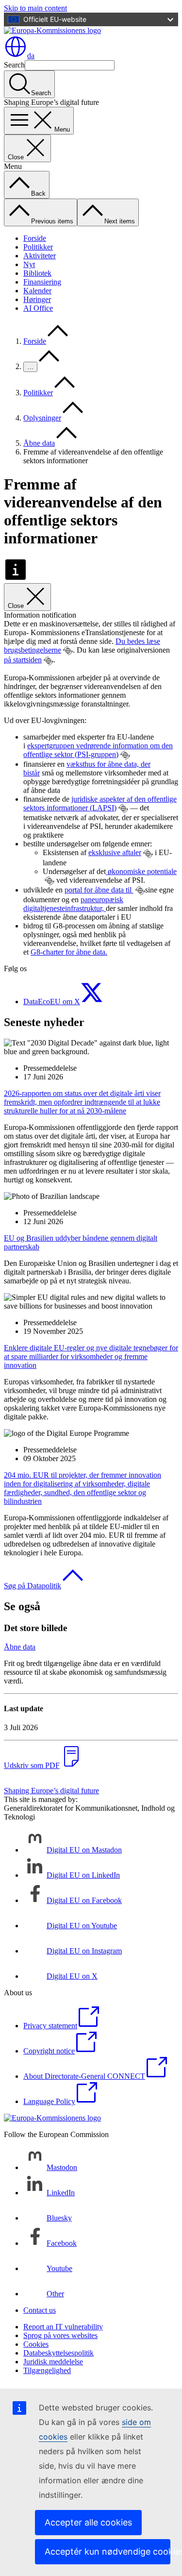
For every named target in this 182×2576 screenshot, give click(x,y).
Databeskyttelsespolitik (58, 2353)
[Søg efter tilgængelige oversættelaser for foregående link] (68, 651)
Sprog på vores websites (60, 2335)
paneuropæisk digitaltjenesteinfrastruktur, (73, 904)
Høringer (37, 299)
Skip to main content (35, 8)
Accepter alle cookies (88, 2522)
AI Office (38, 308)
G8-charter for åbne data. (69, 952)
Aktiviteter (40, 256)
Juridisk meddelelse (53, 2362)
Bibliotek (37, 273)
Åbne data (39, 443)
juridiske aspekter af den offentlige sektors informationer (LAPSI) (100, 803)
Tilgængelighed (47, 2370)
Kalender (37, 291)
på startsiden (23, 660)
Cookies (36, 2344)
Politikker (38, 247)
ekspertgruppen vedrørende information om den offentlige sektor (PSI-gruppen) (98, 750)
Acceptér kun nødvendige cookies (108, 2551)
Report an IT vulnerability (63, 2327)
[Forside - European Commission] (52, 30)
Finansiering (42, 282)
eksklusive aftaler (115, 852)
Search (14, 65)
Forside (35, 238)
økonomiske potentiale (141, 871)
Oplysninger (42, 418)
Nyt (29, 264)
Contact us (40, 2310)
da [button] (31, 56)
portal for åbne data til (99, 890)
